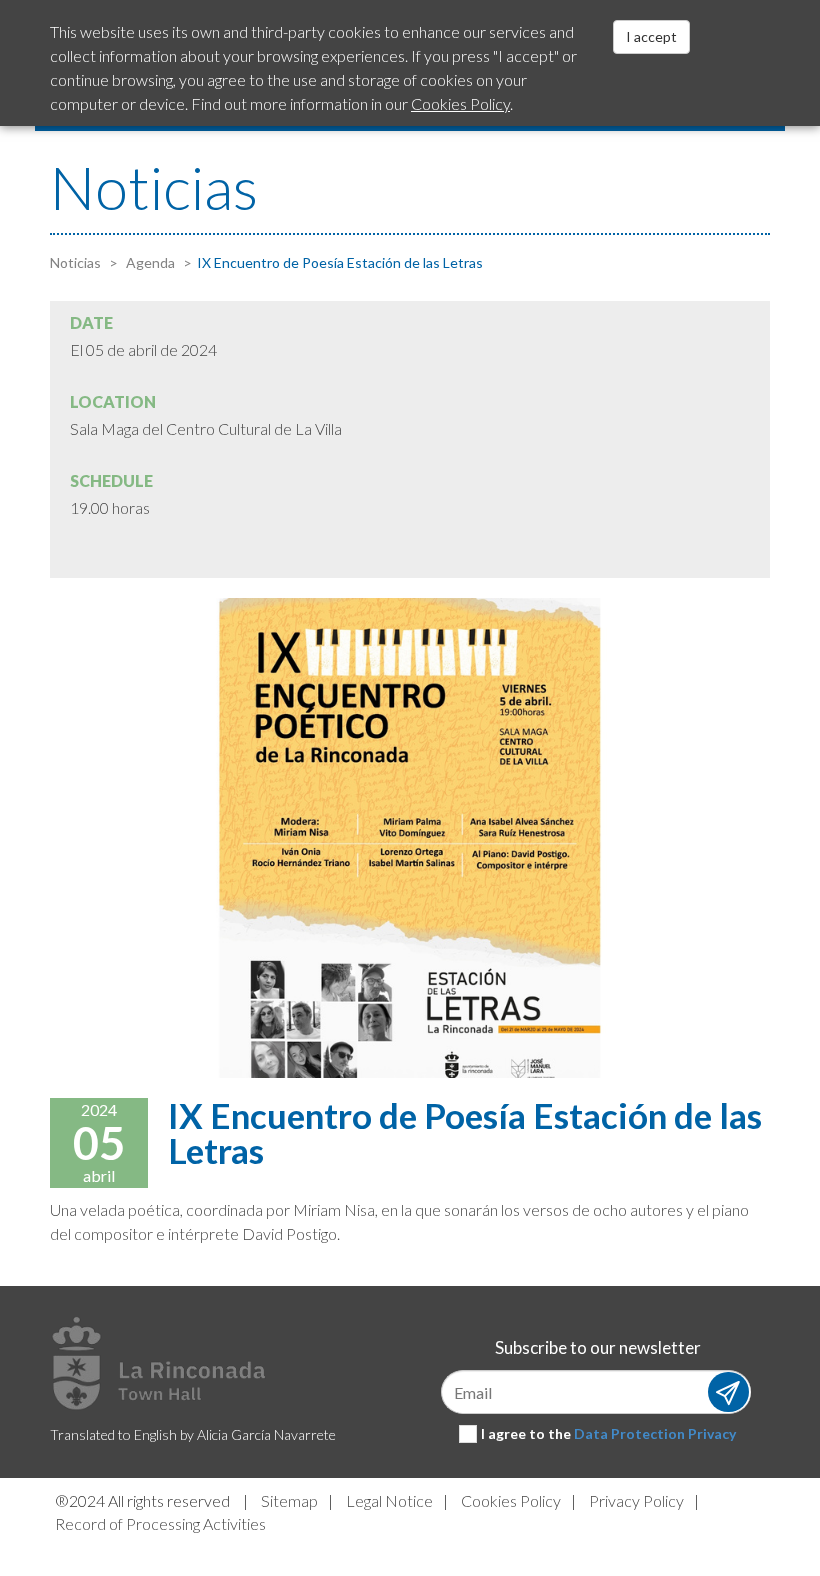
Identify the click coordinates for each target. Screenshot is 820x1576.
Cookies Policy (511, 1500)
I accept (651, 36)
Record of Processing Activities (160, 1523)
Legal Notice (389, 1500)
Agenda (149, 262)
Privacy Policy (636, 1500)
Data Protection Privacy (655, 1433)
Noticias (75, 262)
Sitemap (289, 1500)
